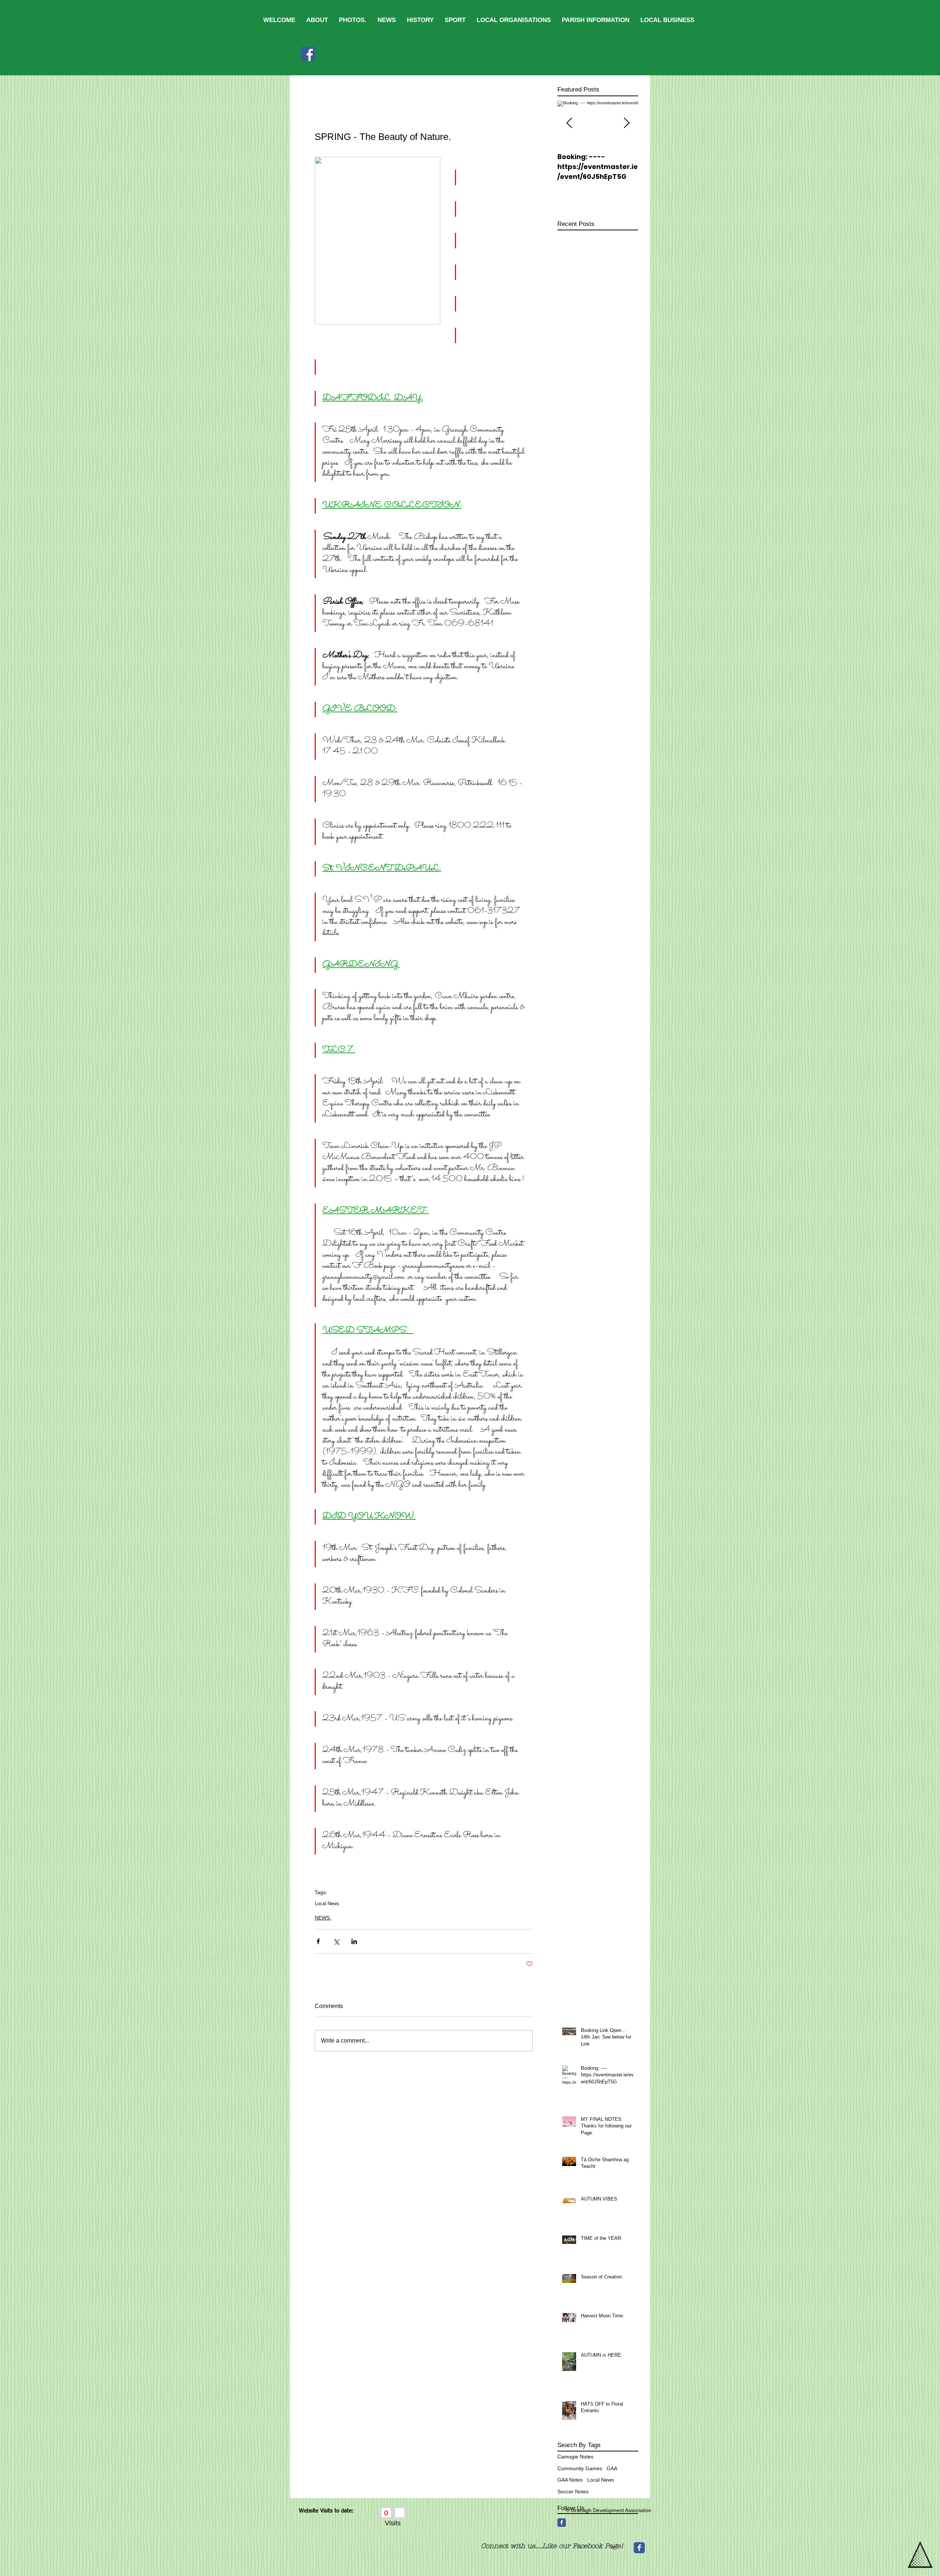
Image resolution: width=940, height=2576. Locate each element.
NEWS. (323, 1918)
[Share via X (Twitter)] (336, 1941)
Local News (327, 1904)
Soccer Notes (573, 2492)
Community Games (580, 2468)
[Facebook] (308, 54)
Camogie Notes (575, 2457)
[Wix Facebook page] (639, 2550)
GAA (612, 2468)
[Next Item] (626, 123)
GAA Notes (570, 2480)
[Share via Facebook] (318, 1941)
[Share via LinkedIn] (354, 1941)
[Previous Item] (569, 123)
